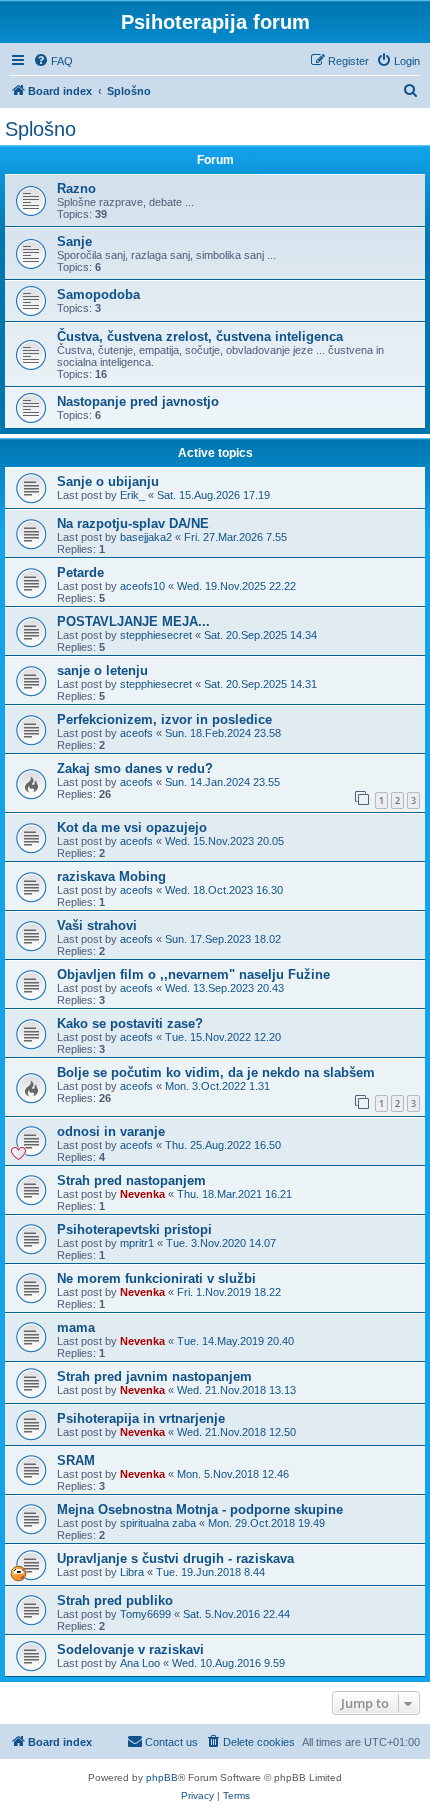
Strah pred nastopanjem (131, 1180)
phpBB (162, 1777)
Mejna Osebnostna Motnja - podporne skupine (200, 1509)
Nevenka (142, 1194)
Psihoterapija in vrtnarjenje (141, 1418)
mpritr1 (137, 1243)
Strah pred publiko (115, 1600)
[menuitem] (53, 61)
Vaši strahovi (97, 925)
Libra (132, 1572)
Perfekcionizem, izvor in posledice (164, 719)
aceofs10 (142, 586)
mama (76, 1327)
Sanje (74, 241)
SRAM (76, 1460)
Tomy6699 (145, 1614)
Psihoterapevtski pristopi (134, 1229)
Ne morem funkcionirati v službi (156, 1278)
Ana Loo (140, 1663)
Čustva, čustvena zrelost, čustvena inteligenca (200, 336)
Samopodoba (98, 294)
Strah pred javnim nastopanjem (154, 1376)
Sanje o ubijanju (108, 481)
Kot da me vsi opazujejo (132, 827)
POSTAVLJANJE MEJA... (133, 621)
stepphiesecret (156, 635)
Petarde (80, 572)
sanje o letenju (102, 670)
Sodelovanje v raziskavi (130, 1649)
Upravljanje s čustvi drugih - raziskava (175, 1558)
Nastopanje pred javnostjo (138, 401)
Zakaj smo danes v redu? (135, 768)
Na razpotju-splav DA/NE (133, 523)
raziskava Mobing (111, 876)
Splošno (40, 129)
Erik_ (132, 495)
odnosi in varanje (111, 1131)
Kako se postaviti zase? (130, 1023)
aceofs (136, 733)
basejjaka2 (146, 537)
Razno (76, 188)
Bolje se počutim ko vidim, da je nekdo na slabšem (216, 1072)
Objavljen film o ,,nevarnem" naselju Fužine (193, 974)
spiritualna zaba (158, 1523)
